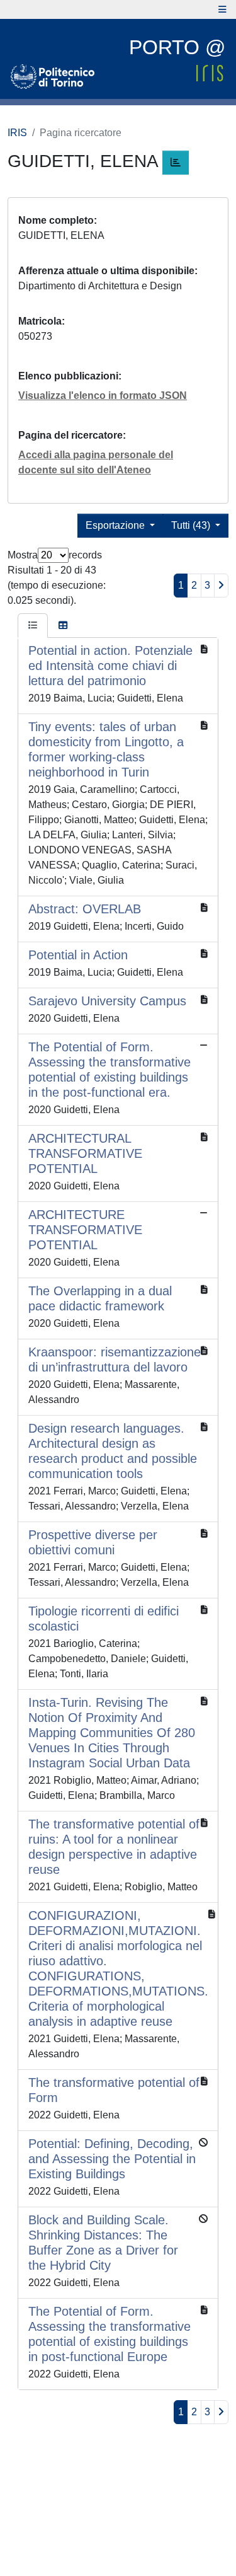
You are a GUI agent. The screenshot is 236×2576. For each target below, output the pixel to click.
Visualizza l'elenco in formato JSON (103, 396)
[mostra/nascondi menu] (222, 9)
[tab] (33, 626)
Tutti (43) (192, 525)
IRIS (17, 133)
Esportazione (116, 525)
